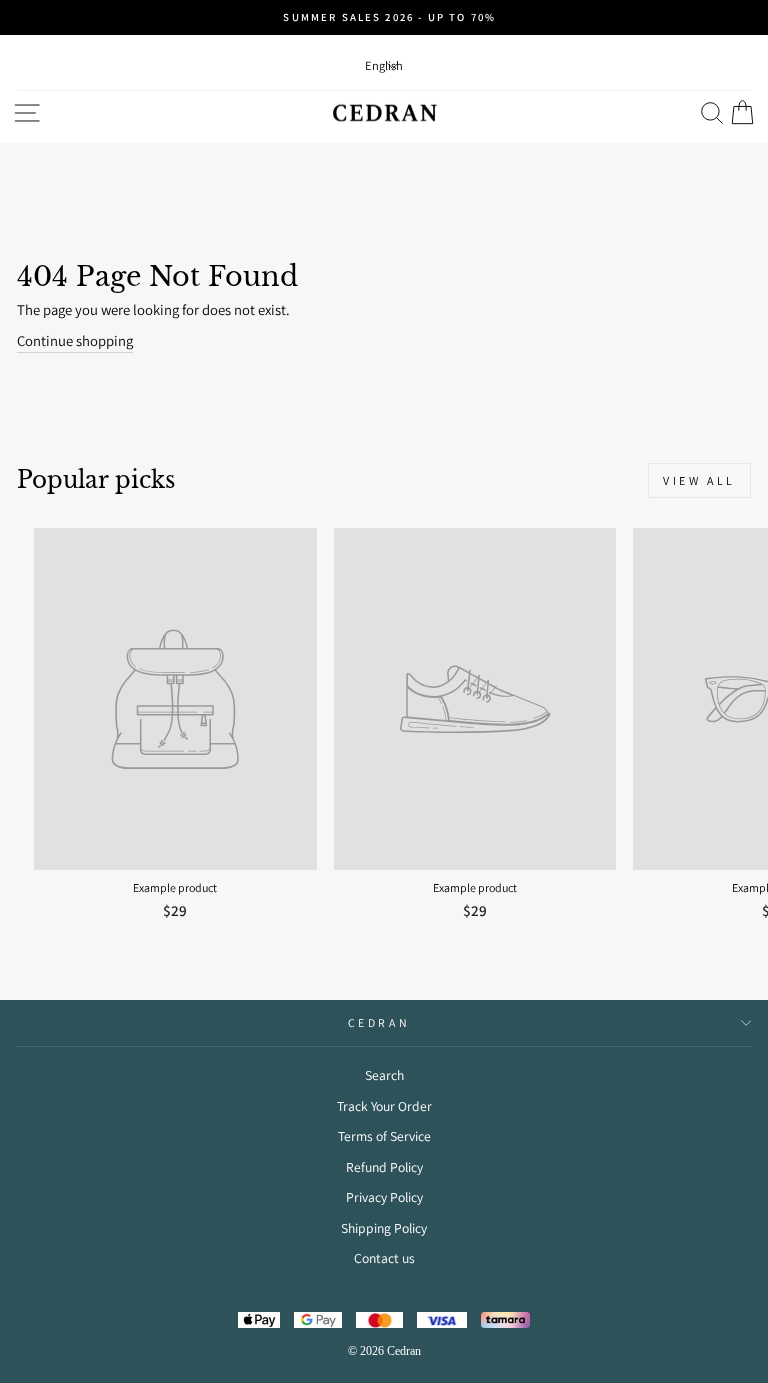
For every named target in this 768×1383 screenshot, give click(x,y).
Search (384, 1075)
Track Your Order (384, 1106)
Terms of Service (384, 1136)
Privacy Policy (384, 1197)
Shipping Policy (384, 1228)
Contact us (384, 1258)
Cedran (379, 1022)
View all (699, 480)
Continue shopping (75, 340)
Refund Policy (384, 1167)
